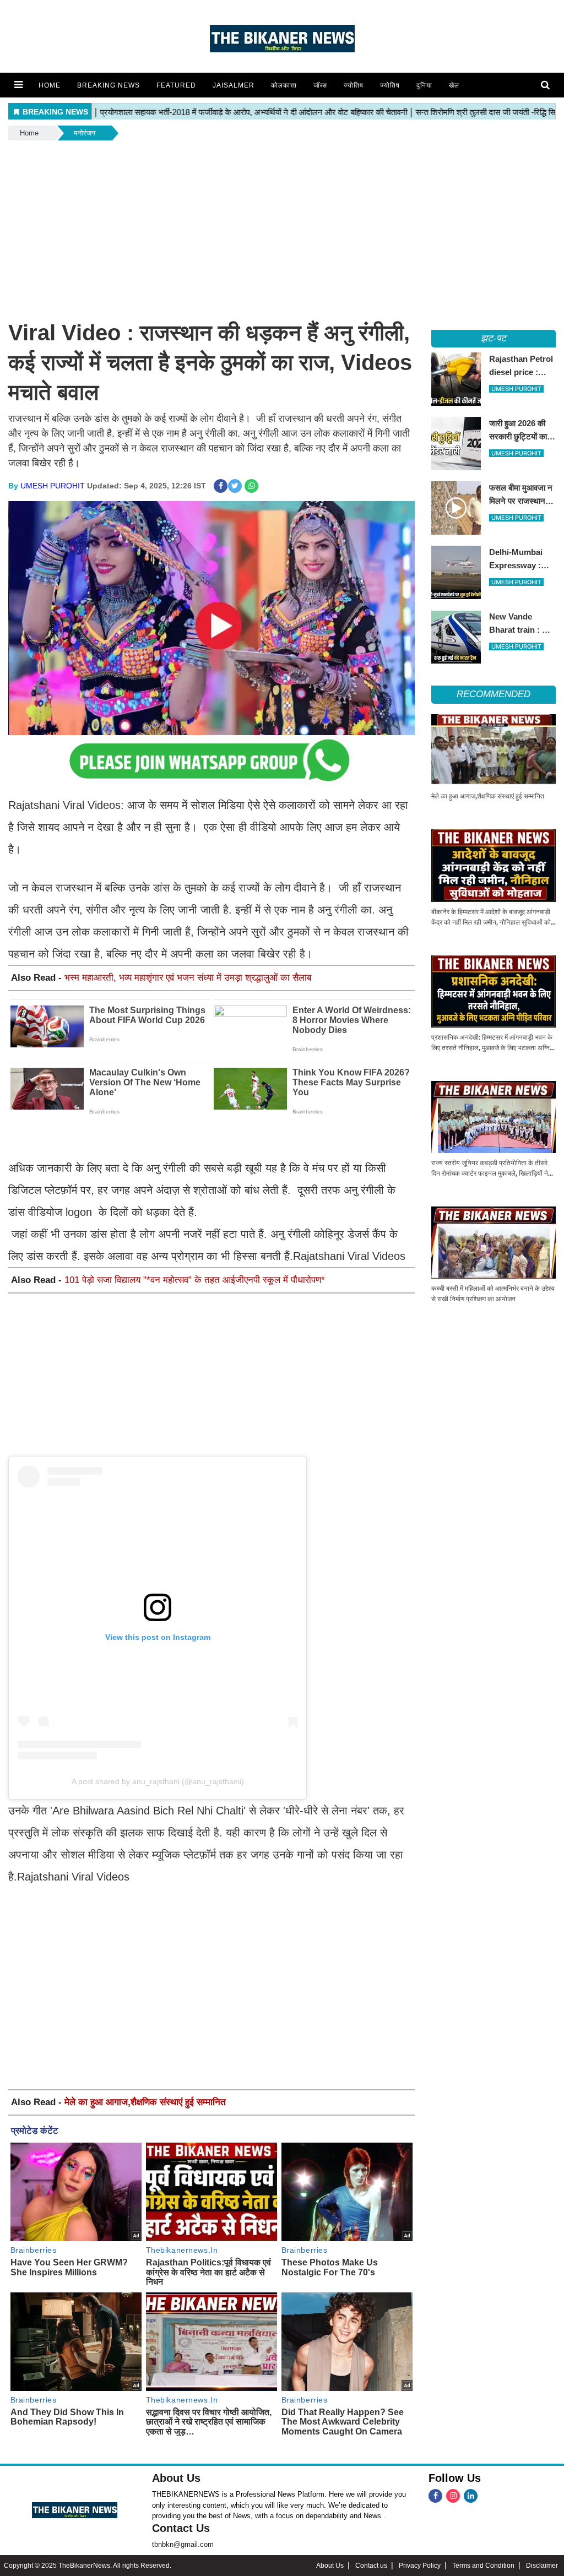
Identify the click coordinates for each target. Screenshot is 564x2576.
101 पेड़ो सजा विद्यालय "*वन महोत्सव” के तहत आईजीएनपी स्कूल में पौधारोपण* (195, 1280)
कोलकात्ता (284, 85)
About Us (176, 2478)
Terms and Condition (483, 2566)
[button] (18, 85)
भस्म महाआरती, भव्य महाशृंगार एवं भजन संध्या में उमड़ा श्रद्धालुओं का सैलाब (188, 978)
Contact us (371, 2566)
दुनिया (424, 85)
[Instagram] (453, 2496)
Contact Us (181, 2528)
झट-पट (493, 338)
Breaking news (109, 85)
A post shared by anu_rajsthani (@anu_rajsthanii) (158, 1781)
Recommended (493, 694)
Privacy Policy (420, 2566)
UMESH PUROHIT (53, 486)
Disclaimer (542, 2566)
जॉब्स (320, 85)
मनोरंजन (85, 133)
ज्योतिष (354, 85)
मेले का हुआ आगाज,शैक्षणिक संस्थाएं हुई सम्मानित (145, 2102)
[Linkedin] (471, 2496)
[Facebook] (435, 2496)
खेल (454, 85)
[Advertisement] (282, 225)
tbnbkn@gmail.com (183, 2544)
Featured (176, 85)
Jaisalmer (234, 85)
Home (50, 85)
